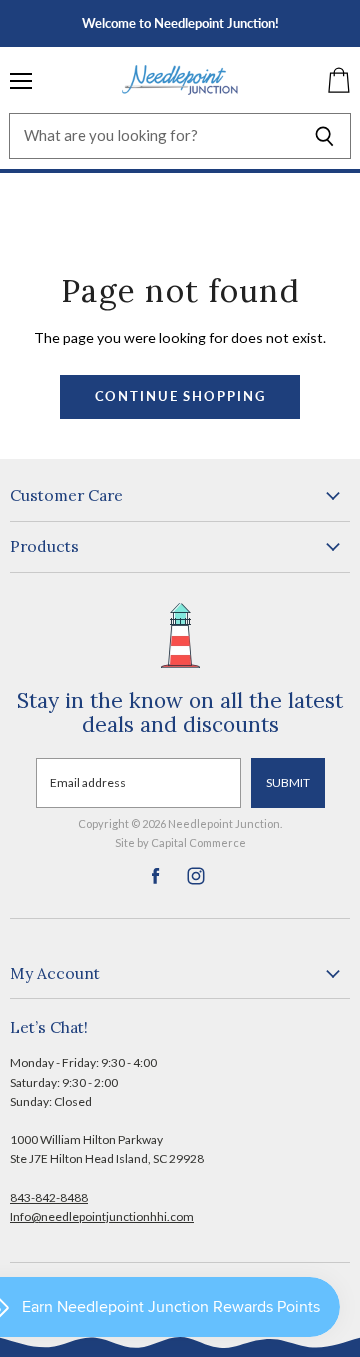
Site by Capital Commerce (180, 842)
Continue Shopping (180, 396)
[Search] (324, 136)
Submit (288, 782)
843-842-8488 (49, 1197)
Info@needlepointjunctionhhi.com (102, 1216)
